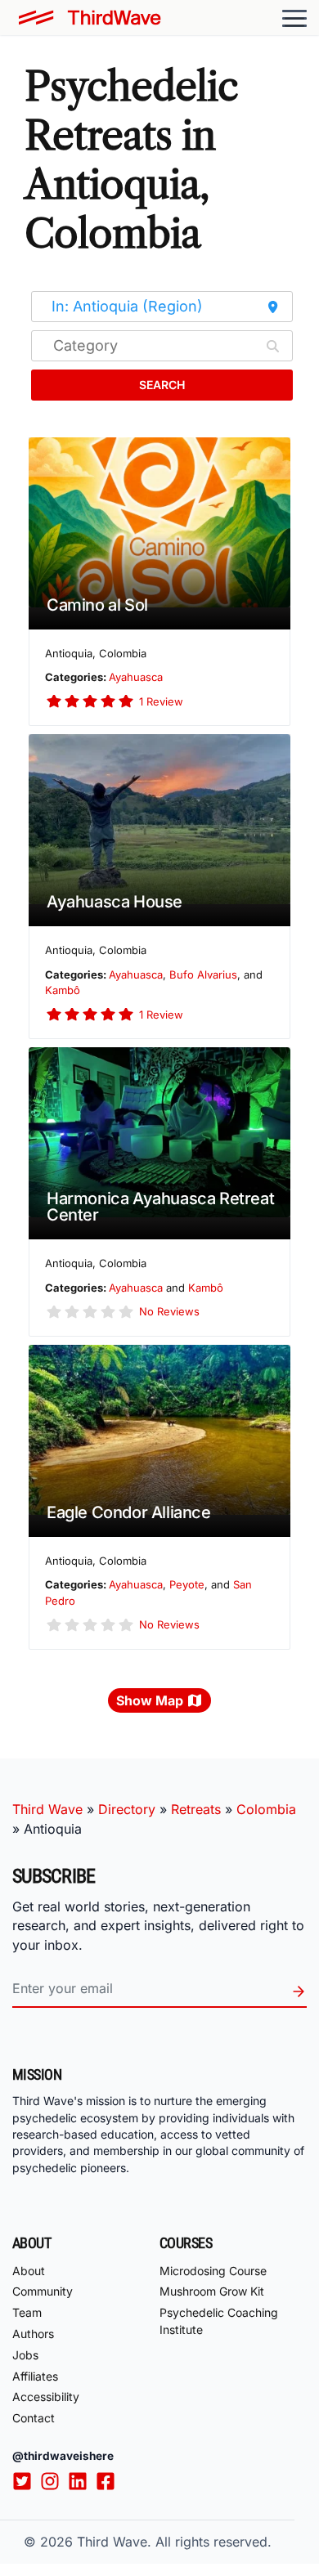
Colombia (266, 1809)
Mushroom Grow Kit (212, 2291)
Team (27, 2312)
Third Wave (47, 1809)
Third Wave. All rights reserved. (174, 2542)
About (29, 2271)
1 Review (161, 701)
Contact (34, 2418)
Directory (127, 1809)
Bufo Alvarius (203, 974)
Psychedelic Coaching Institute (219, 2321)
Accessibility (46, 2397)
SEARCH (162, 385)
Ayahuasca (136, 677)
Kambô (63, 990)
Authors (33, 2334)
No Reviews (169, 1311)
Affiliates (35, 2376)
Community (43, 2291)
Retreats (196, 1809)
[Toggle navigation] (294, 18)
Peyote (187, 1584)
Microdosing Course (213, 2271)
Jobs (25, 2355)
